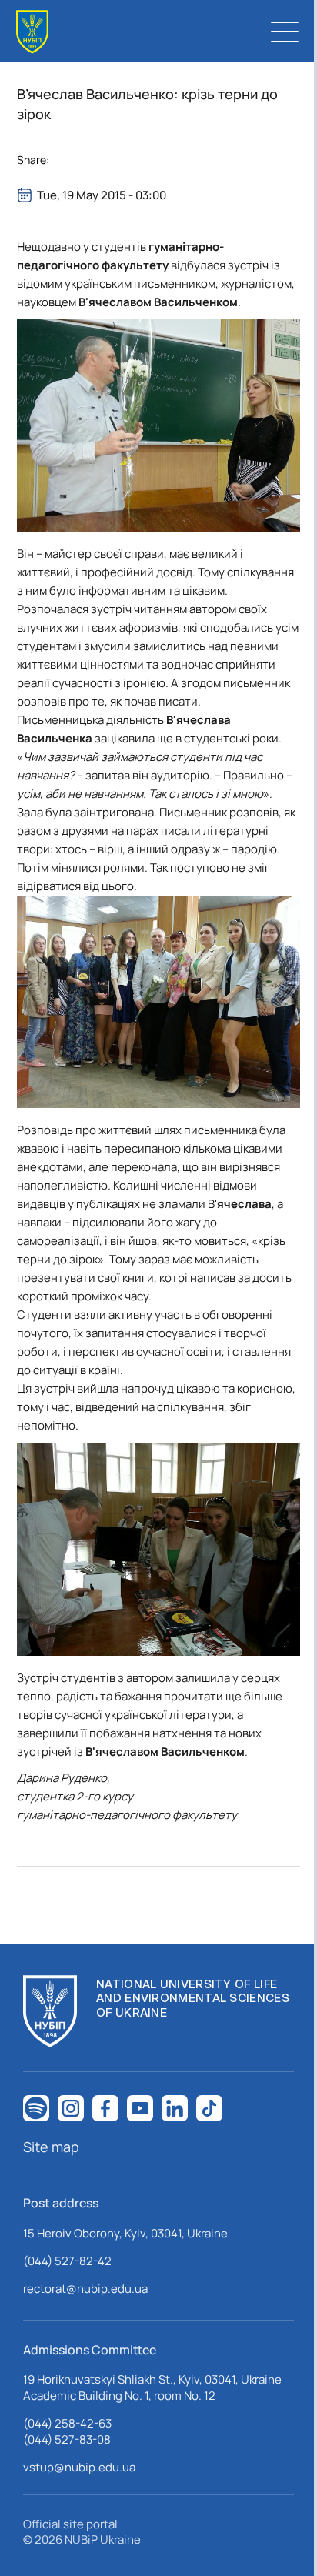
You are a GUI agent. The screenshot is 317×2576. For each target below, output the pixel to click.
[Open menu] (285, 32)
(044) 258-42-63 (67, 2423)
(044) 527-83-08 (67, 2439)
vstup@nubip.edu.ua (79, 2467)
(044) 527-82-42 (67, 2261)
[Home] (32, 32)
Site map (51, 2147)
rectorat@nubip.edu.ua (85, 2289)
